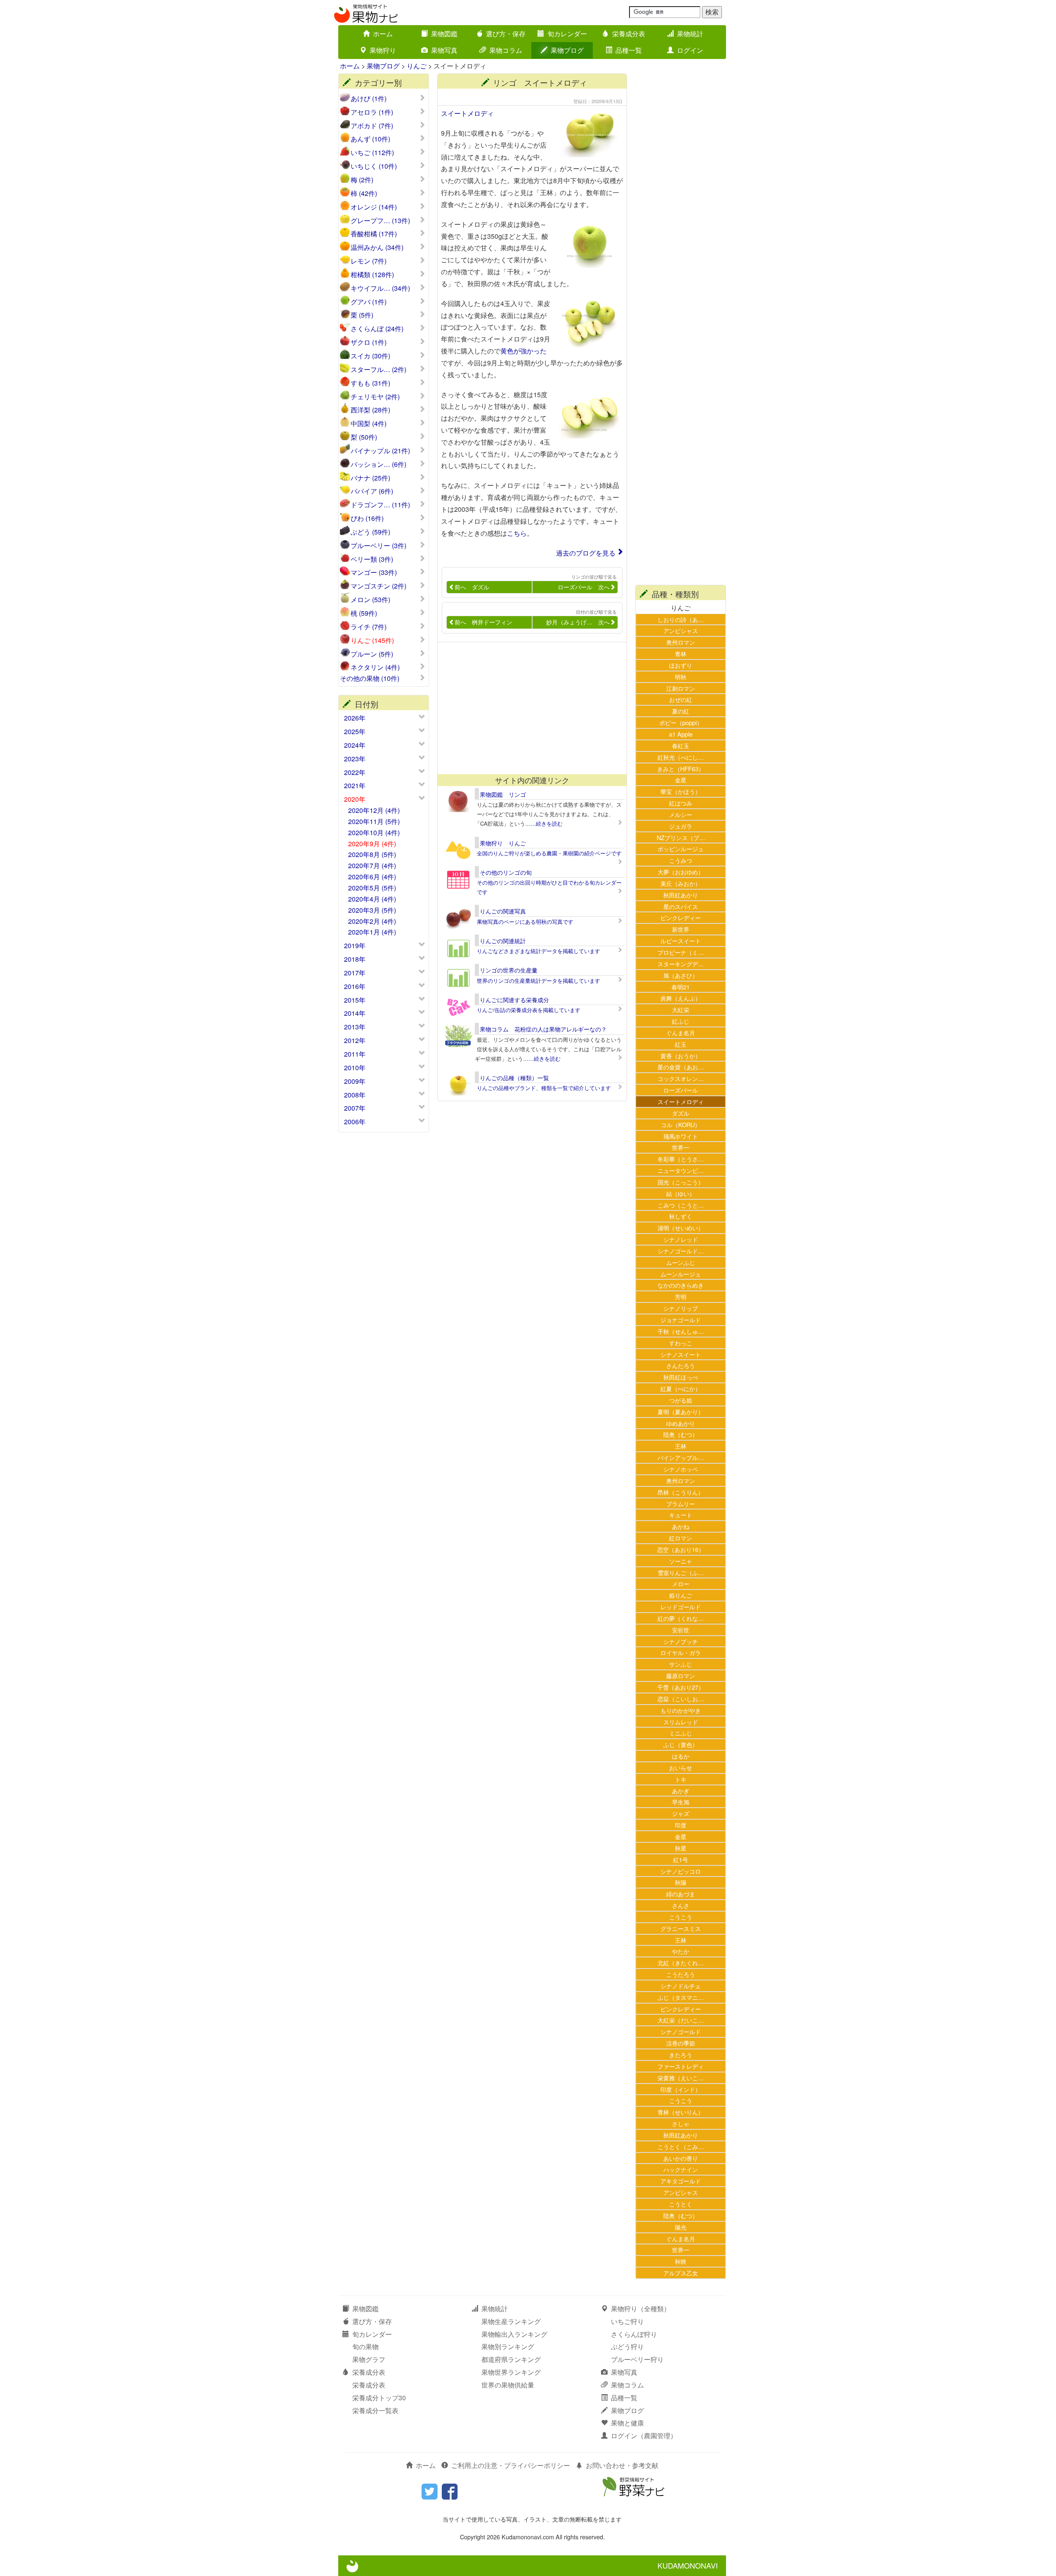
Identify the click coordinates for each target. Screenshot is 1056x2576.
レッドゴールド (681, 1607)
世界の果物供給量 (508, 2385)
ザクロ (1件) (369, 342)
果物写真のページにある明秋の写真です (525, 922)
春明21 (681, 987)
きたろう (681, 2054)
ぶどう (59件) (370, 532)
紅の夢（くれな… (681, 1618)
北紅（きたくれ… (681, 1963)
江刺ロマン (681, 688)
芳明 (681, 1296)
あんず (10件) (370, 139)
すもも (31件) (370, 383)
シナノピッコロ (681, 1871)
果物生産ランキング (511, 2321)
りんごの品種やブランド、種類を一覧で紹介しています (544, 1088)
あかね (681, 1526)
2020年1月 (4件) (372, 932)
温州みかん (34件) (377, 247)
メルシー (681, 814)
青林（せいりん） (681, 2112)
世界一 (681, 1147)
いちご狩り (627, 2321)
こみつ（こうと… (681, 1205)
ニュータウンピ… (681, 1170)
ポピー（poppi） (681, 722)
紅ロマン (681, 1538)
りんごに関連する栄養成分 (514, 1000)
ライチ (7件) (369, 627)
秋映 (681, 2261)
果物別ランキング (508, 2346)
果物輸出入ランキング (514, 2334)
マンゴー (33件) (374, 572)
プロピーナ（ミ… (681, 952)
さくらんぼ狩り (634, 2334)
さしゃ (681, 2123)
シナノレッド (681, 1239)
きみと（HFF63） (681, 769)
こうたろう (681, 1974)
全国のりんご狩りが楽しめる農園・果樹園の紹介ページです (549, 853)
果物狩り (383, 50)
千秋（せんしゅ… (681, 1331)
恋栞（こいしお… (681, 1699)
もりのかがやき (681, 1710)
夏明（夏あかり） (681, 1412)
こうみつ (681, 860)
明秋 (681, 677)
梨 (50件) (364, 437)
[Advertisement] (528, 708)
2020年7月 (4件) (372, 865)
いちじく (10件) (374, 166)
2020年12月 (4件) (374, 810)
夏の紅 (681, 711)
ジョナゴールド (681, 1320)
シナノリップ (681, 1308)
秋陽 (681, 1882)
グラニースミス (681, 1928)
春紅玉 (681, 745)
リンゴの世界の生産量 (509, 970)
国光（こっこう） (681, 1182)
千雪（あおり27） (681, 1687)
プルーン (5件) (372, 654)
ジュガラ (681, 826)
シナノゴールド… (681, 1251)
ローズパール (681, 1090)
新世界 (681, 929)
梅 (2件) (362, 180)
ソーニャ (681, 1561)
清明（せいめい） (681, 1228)
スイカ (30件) (370, 356)
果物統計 (690, 34)
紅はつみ (681, 803)
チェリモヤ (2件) (375, 397)
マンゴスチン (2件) (378, 586)
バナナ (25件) (370, 478)
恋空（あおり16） (681, 1549)
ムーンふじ (681, 1262)
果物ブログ (567, 50)
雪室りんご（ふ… (681, 1572)
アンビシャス (681, 630)
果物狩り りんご (503, 843)
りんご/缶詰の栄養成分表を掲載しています (529, 1010)
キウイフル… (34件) (380, 288)
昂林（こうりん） (681, 1492)
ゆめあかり (681, 1423)
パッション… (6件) (378, 464)
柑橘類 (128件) (372, 275)
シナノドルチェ (681, 1986)
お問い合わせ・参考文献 (622, 2465)
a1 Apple (681, 734)
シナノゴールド (681, 2031)
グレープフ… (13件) (380, 221)
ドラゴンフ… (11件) (380, 505)
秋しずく (681, 1216)
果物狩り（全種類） (641, 2309)
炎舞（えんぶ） (681, 998)
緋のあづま (681, 1894)
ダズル (681, 1113)
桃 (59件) (364, 613)
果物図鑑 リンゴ (503, 794)
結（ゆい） (681, 1193)
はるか (681, 1756)
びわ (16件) (367, 518)
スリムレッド (681, 1722)
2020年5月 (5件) (372, 888)
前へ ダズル (472, 587)
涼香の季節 (681, 2043)
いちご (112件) (372, 153)
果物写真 (444, 50)
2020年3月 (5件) (372, 910)
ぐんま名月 (681, 1033)
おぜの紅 (681, 699)
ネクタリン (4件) (375, 667)
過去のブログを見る (586, 553)
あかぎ (681, 1791)
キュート (681, 1515)
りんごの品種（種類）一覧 (514, 1078)
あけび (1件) (369, 99)
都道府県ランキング (511, 2359)
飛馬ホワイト (681, 1136)
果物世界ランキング (511, 2372)
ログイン (690, 50)
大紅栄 (681, 1009)
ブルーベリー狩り (637, 2359)
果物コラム (506, 50)
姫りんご (681, 1595)
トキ (681, 1779)
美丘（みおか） (681, 883)
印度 (681, 1825)
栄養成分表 (629, 34)
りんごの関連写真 (503, 911)
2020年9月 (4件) (372, 844)
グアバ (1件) (369, 302)
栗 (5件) (362, 315)
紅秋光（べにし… (681, 757)
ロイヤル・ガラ (681, 1652)
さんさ (681, 1905)
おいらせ (681, 1767)
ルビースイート (681, 941)
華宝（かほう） (681, 791)
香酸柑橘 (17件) (374, 234)
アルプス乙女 (681, 2273)
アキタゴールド (681, 2181)
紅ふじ (681, 1021)
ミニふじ (681, 1733)
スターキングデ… (681, 964)
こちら (517, 533)
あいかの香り (681, 2158)
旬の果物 (365, 2346)
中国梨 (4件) (369, 424)
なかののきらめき (681, 1285)
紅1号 (681, 1859)
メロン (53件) (370, 600)
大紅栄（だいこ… (681, 2020)
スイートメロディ (467, 113)
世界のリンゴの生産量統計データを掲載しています (539, 981)
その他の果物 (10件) (370, 678)
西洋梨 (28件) (370, 410)
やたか (681, 1951)
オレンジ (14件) (374, 207)
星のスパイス (681, 906)
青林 (681, 653)
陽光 (681, 2227)
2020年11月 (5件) (374, 821)
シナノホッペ (681, 1469)
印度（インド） (681, 2089)
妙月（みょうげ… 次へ (578, 622)
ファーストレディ (681, 2066)
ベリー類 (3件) (372, 559)
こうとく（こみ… (681, 2146)
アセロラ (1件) (372, 112)
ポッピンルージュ (681, 849)
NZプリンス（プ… (681, 837)
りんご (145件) (372, 640)
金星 (681, 780)
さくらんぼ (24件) (377, 329)
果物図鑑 (444, 34)
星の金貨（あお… (681, 1067)
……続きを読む (544, 823)
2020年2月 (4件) (372, 921)
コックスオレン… (681, 1078)
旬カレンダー (567, 34)
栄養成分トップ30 (379, 2398)
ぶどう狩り (627, 2346)
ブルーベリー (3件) (378, 546)
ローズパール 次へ (584, 587)
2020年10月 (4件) (374, 832)
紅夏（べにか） (681, 1388)
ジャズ (681, 1813)
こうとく (681, 2204)
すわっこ (681, 1343)
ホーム (383, 34)
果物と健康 (627, 2423)
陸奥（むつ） (681, 1434)
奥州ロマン (681, 642)
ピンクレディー (681, 917)
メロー (681, 1584)
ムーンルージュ (681, 1274)
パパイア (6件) (372, 491)
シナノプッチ (681, 1641)
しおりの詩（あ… (681, 619)
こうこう (681, 1917)
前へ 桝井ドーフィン (483, 622)
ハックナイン (681, 2169)
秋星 (681, 1848)
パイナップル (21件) (380, 451)
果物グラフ (369, 2359)
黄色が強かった (523, 351)
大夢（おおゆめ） (681, 872)
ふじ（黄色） (681, 1744)
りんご (417, 66)
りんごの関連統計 (503, 941)
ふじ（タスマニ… (681, 1997)
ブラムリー (681, 1503)
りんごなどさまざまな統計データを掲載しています (539, 951)
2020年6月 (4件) (372, 877)
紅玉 (681, 1044)
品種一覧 (629, 50)
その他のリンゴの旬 (506, 872)
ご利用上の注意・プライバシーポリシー (511, 2465)
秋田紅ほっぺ (681, 1377)
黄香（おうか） (681, 1056)
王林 (681, 1446)
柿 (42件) (364, 193)
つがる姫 (681, 1400)
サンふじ (681, 1664)
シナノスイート (681, 1354)
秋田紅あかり (681, 895)
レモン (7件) (369, 261)
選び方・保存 (506, 34)
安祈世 (681, 1630)
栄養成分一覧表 (375, 2410)
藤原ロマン (681, 1675)
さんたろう (681, 1365)
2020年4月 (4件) (372, 899)
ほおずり (681, 665)
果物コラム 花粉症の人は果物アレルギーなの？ (543, 1029)
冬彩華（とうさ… (681, 1159)
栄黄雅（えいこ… (681, 2078)
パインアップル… (681, 1457)
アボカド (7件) (372, 126)
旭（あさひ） (681, 975)
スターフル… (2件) (378, 370)
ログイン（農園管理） (644, 2436)
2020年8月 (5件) (372, 854)
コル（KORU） (681, 1124)
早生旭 (681, 1802)
